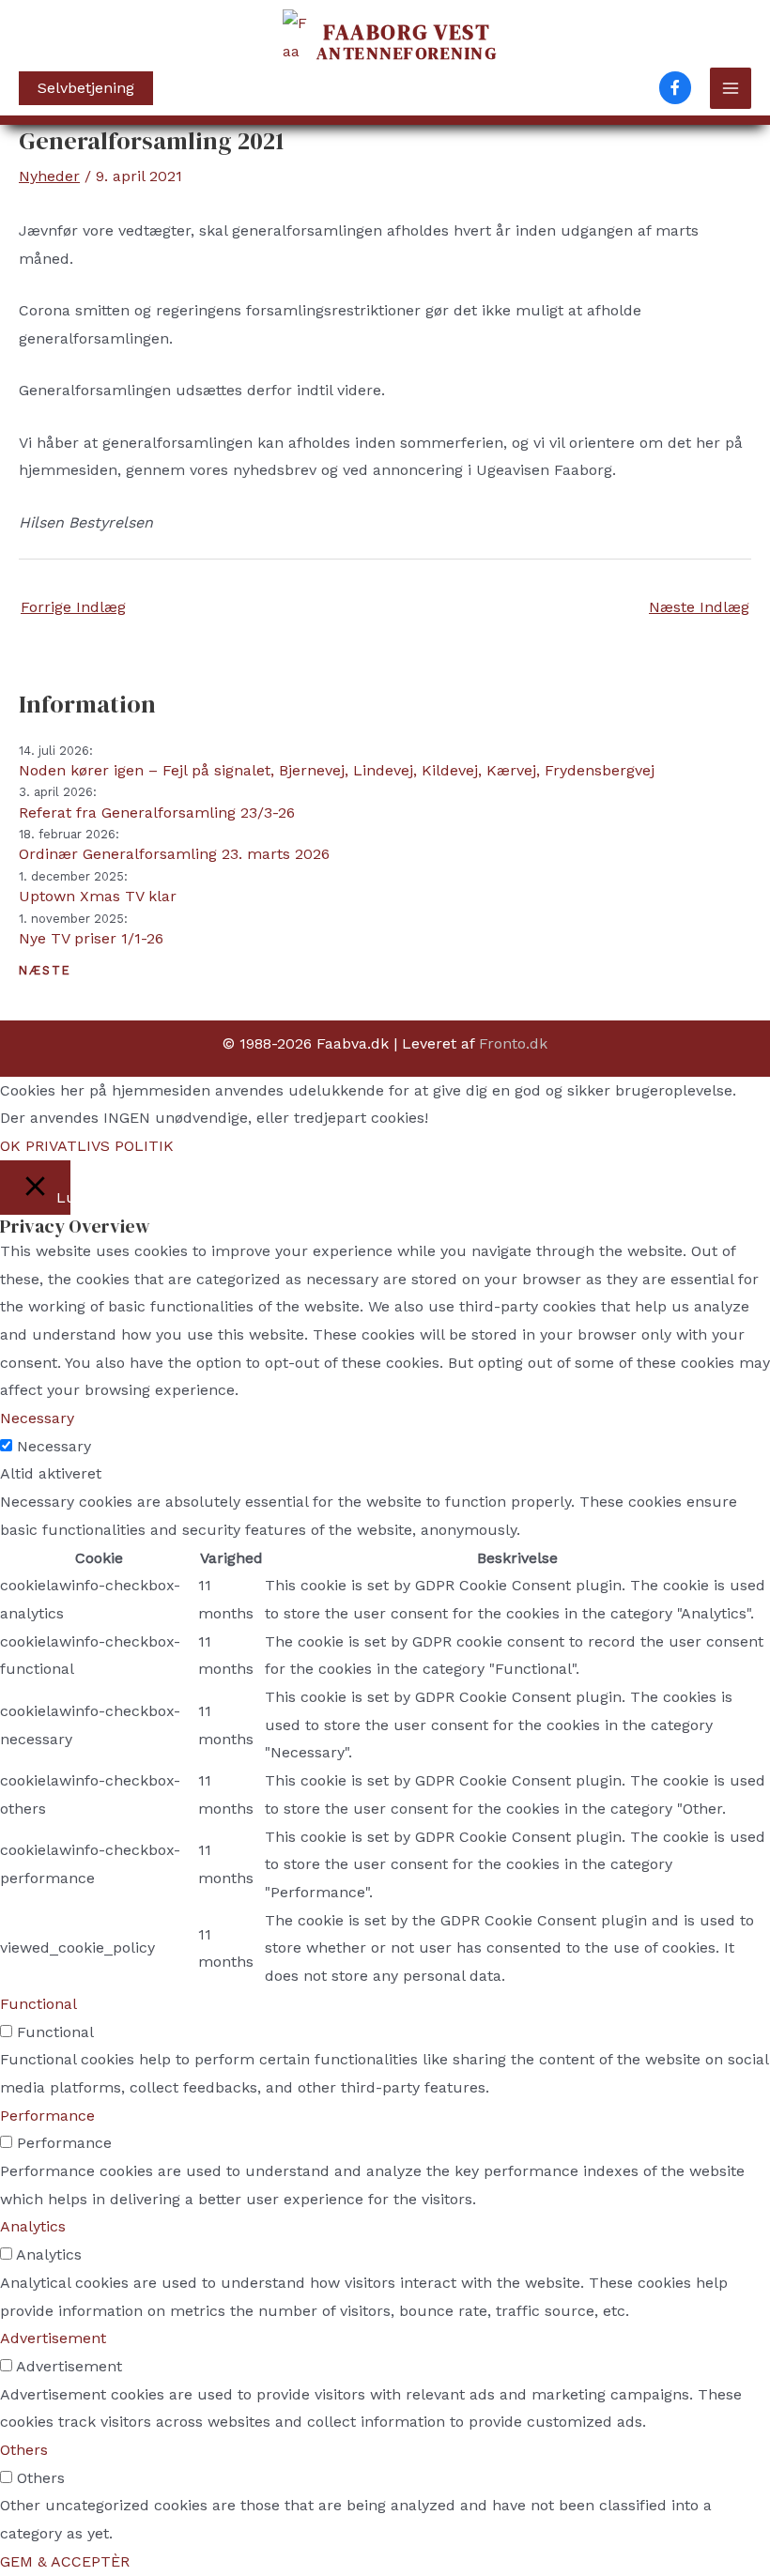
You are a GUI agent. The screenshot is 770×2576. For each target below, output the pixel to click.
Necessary (54, 1446)
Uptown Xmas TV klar (98, 896)
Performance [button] (47, 2116)
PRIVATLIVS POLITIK (100, 1146)
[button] (86, 88)
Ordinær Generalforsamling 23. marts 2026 (174, 854)
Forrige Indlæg (73, 607)
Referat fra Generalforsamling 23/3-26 (157, 813)
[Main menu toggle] (731, 88)
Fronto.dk (513, 1043)
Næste (45, 970)
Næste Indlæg (699, 607)
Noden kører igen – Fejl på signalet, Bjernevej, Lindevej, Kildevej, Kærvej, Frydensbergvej (337, 770)
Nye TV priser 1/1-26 (91, 938)
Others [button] (24, 2450)
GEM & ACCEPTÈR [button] (65, 2561)
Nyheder (49, 176)
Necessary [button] (37, 1418)
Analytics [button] (33, 2226)
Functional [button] (38, 2004)
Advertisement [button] (53, 2338)
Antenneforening (407, 44)
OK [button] (10, 1146)
